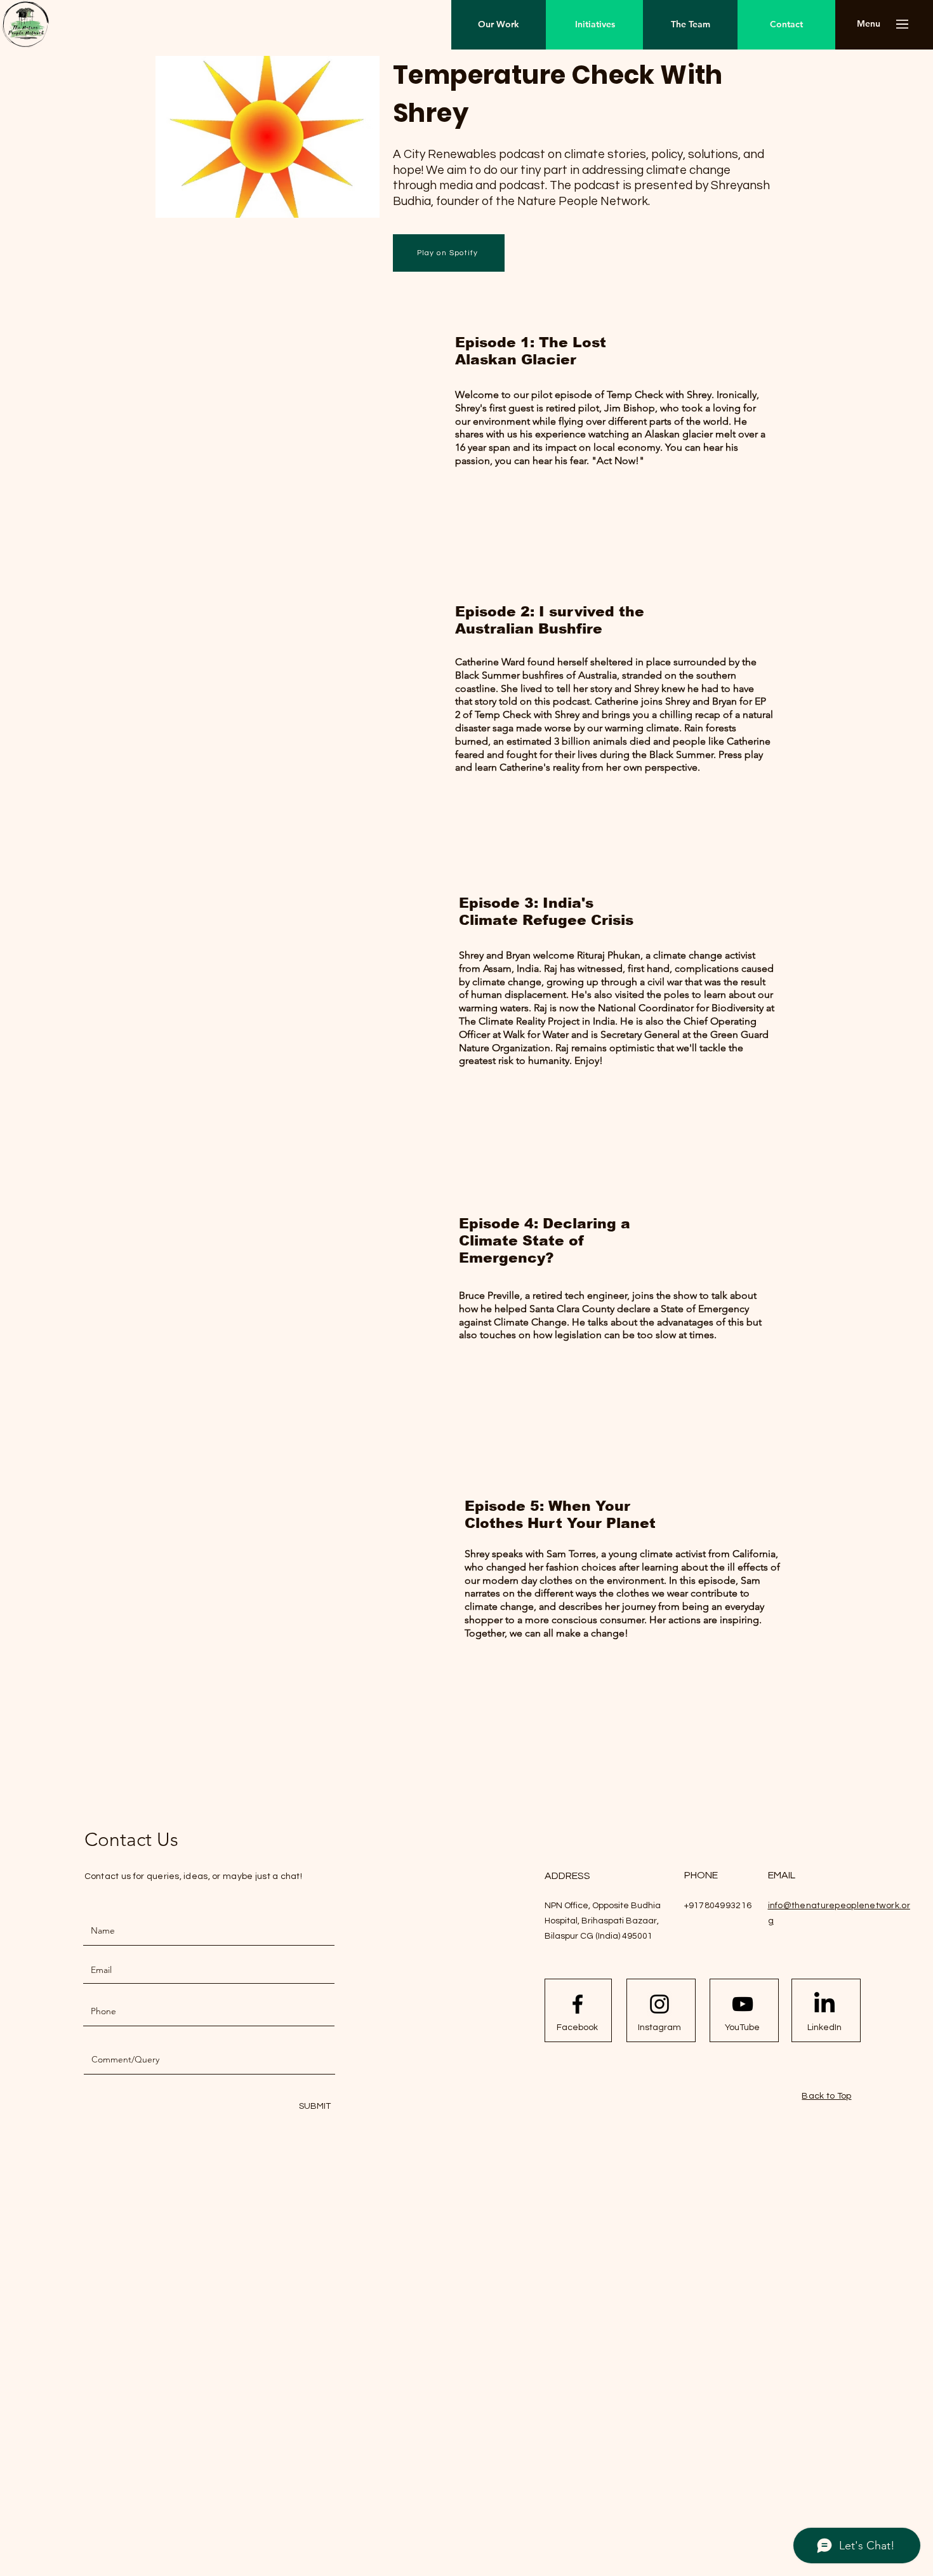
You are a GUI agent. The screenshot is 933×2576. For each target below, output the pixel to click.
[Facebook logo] (578, 2004)
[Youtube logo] (743, 2004)
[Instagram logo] (659, 2004)
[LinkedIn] (824, 2004)
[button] (869, 24)
